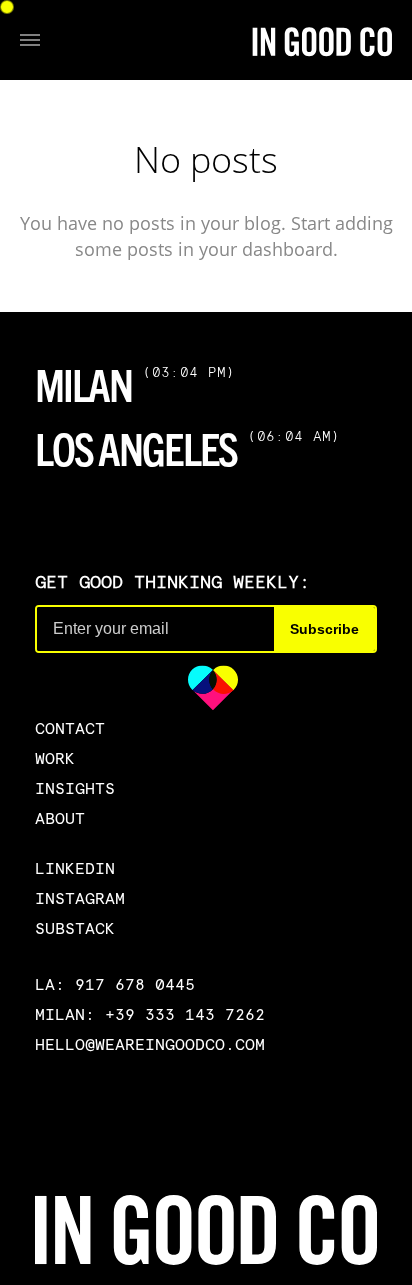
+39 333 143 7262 (185, 1014)
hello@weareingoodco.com (150, 1044)
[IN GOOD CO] (322, 40)
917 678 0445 (135, 984)
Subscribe (324, 629)
